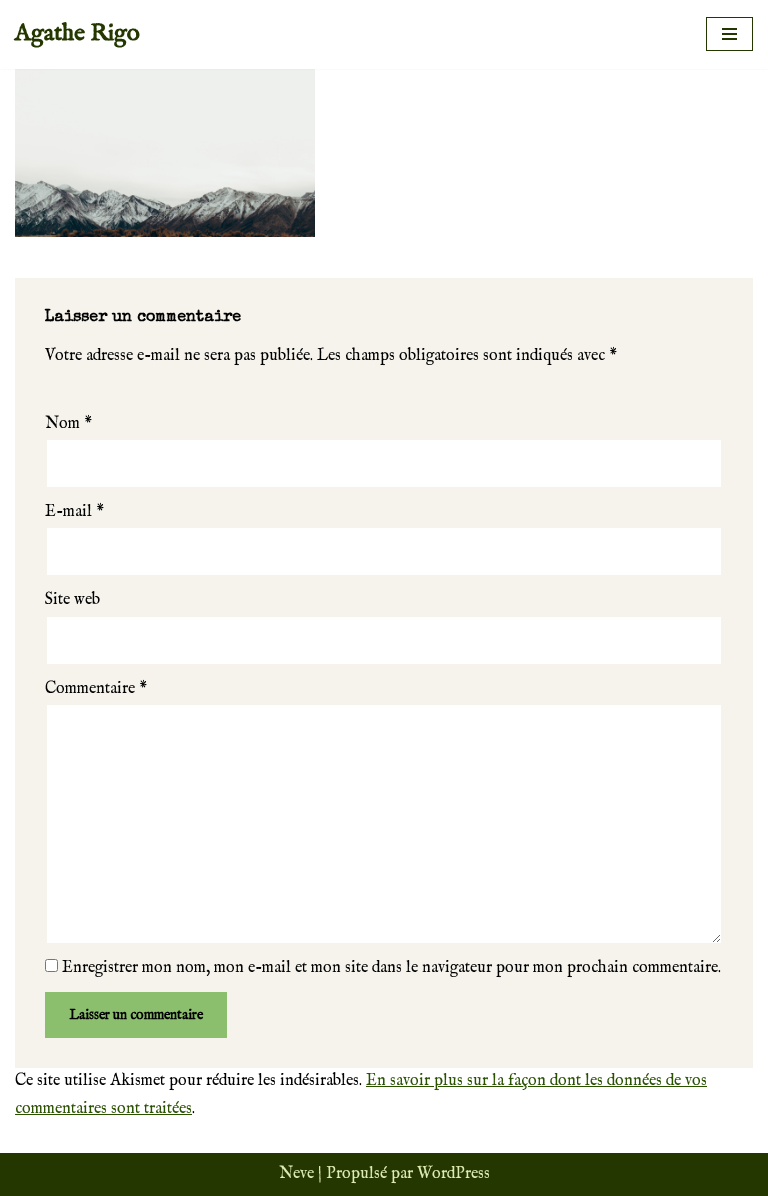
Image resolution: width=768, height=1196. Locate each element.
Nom (68, 424)
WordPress (453, 1174)
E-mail (74, 512)
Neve (296, 1174)
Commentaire (96, 689)
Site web (72, 600)
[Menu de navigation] (729, 34)
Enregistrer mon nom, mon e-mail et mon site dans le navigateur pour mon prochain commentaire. (391, 968)
